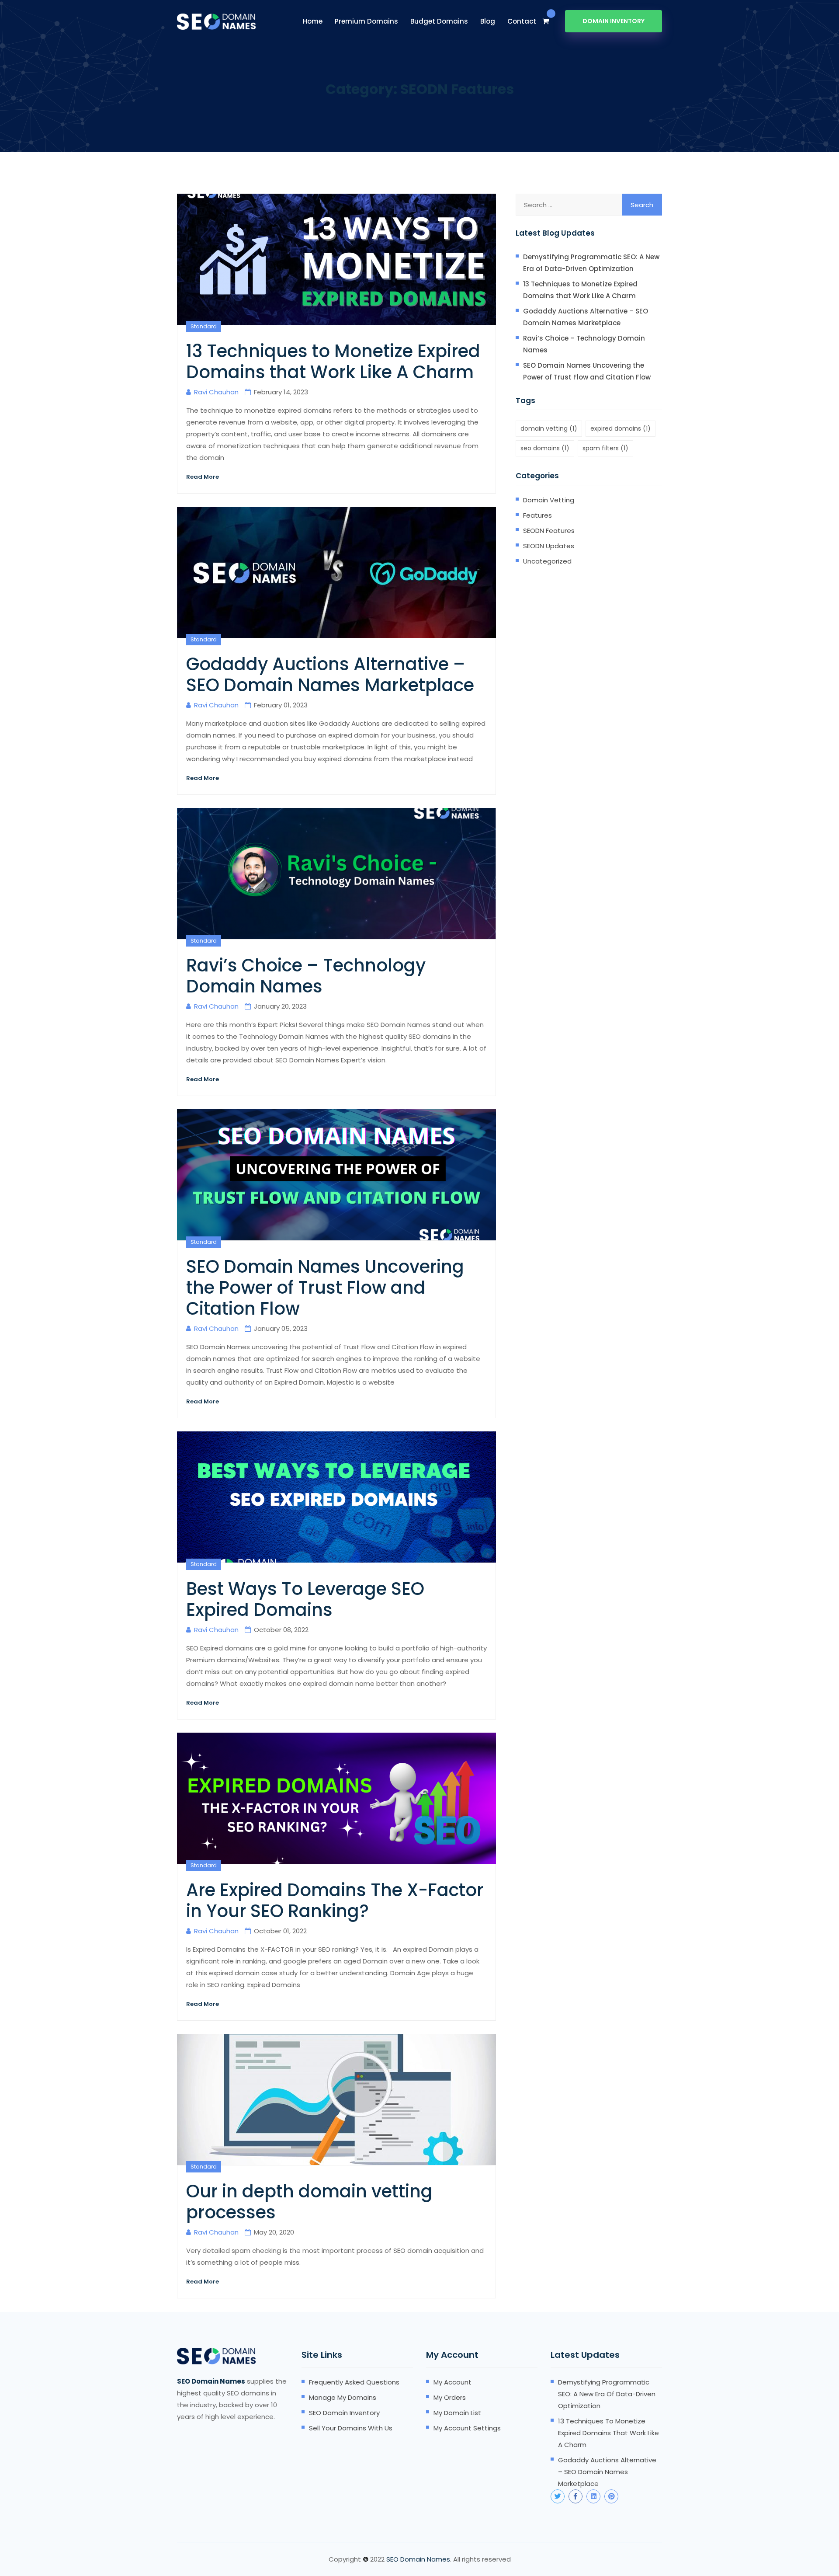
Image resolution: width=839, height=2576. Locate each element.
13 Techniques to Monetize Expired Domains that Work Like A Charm (333, 362)
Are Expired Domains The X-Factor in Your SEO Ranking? (335, 1901)
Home (313, 21)
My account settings (467, 2428)
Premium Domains (366, 21)
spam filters (605, 448)
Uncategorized (547, 561)
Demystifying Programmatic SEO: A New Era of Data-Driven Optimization (591, 263)
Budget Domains (439, 21)
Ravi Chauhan (216, 392)
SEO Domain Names (418, 2559)
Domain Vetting (549, 500)
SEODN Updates (549, 546)
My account (452, 2382)
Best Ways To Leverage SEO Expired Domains (305, 1599)
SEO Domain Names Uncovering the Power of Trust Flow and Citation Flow (325, 1288)
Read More (203, 477)
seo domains (545, 448)
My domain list (457, 2413)
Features (537, 515)
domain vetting (549, 428)
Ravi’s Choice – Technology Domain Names (306, 976)
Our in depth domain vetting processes (309, 2202)
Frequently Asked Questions (354, 2382)
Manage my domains (343, 2397)
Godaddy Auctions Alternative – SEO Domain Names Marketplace (330, 675)
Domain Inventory (614, 21)
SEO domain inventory (344, 2413)
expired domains (621, 428)
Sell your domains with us (351, 2428)
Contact (522, 21)
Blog (488, 21)
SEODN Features (549, 531)
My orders (450, 2397)
